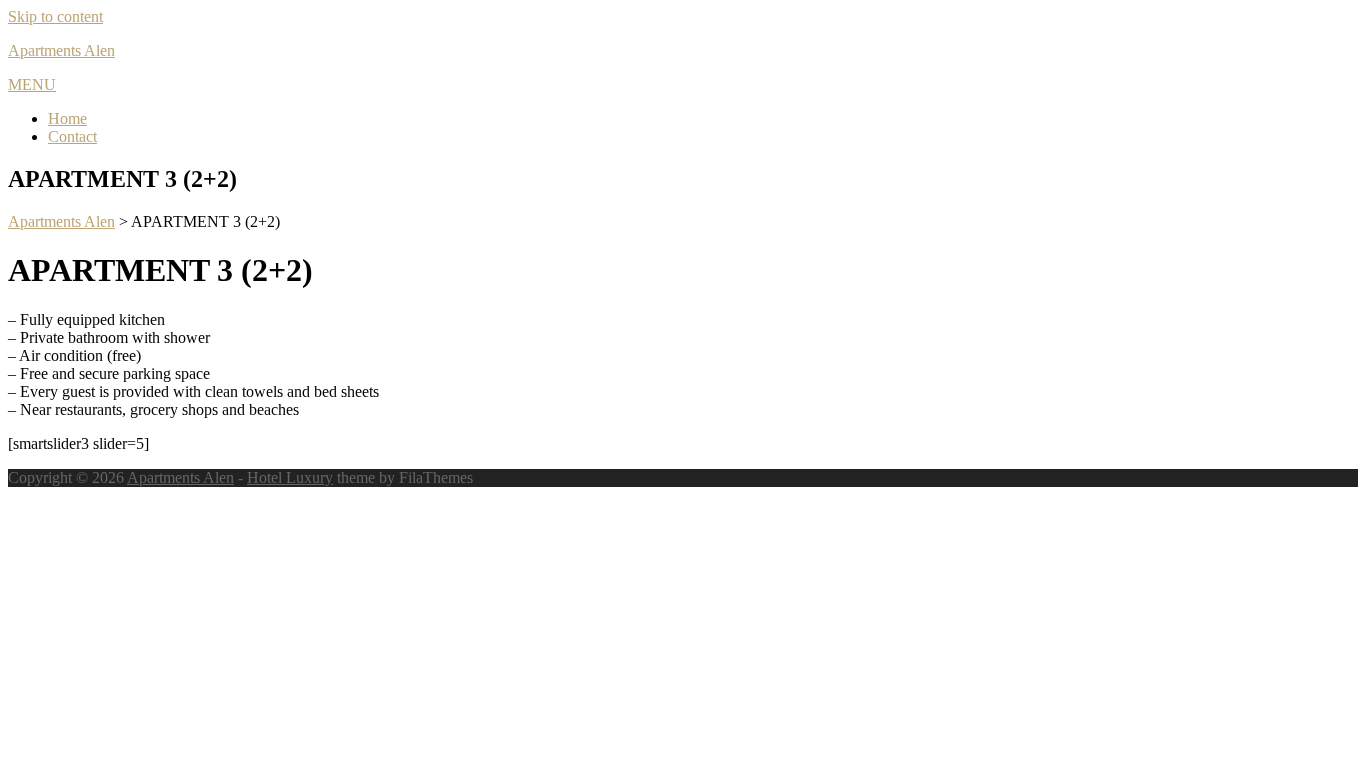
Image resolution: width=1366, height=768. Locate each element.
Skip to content (55, 16)
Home (67, 118)
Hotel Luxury (290, 477)
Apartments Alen (61, 50)
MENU (32, 84)
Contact (72, 136)
